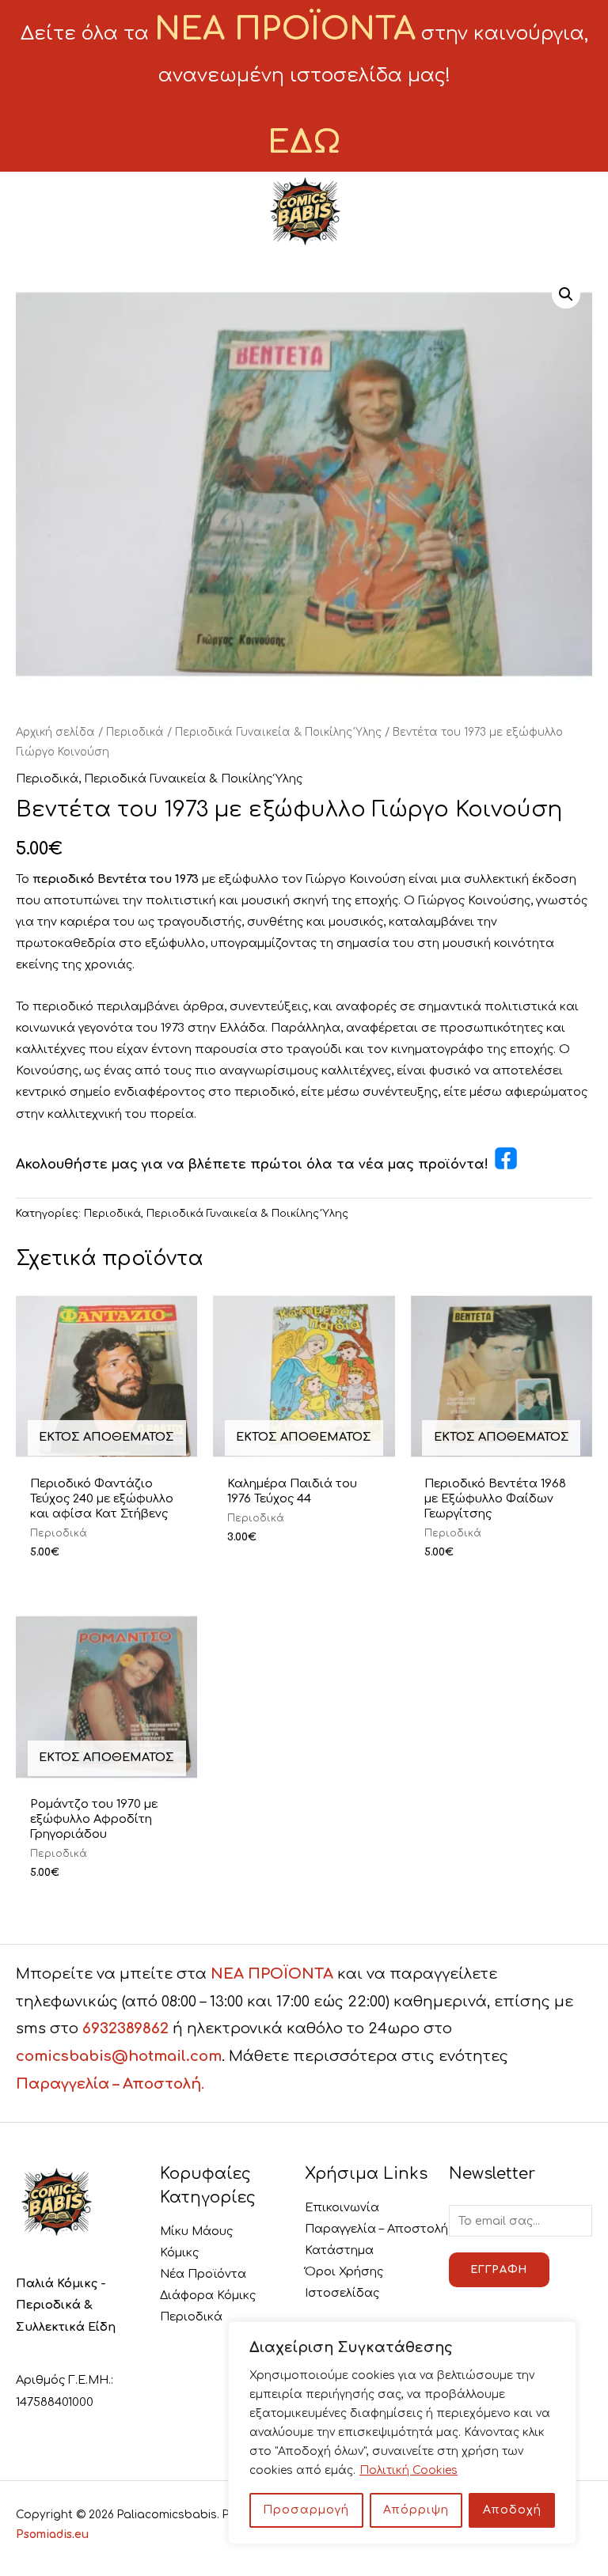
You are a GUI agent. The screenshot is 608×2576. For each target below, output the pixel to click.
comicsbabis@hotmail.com (119, 2056)
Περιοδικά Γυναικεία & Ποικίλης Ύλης (278, 732)
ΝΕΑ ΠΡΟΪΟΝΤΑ (272, 1974)
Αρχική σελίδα (55, 732)
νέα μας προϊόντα (422, 1165)
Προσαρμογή (306, 2510)
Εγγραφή (499, 2270)
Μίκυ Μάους (196, 2231)
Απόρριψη (416, 2510)
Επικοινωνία (342, 2207)
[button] (566, 294)
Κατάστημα (339, 2250)
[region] (402, 2433)
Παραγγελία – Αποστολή (376, 2229)
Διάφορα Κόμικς (208, 2295)
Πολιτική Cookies (408, 2470)
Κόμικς (179, 2252)
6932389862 (125, 2029)
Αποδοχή (512, 2510)
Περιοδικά (135, 732)
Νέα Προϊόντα (203, 2274)
